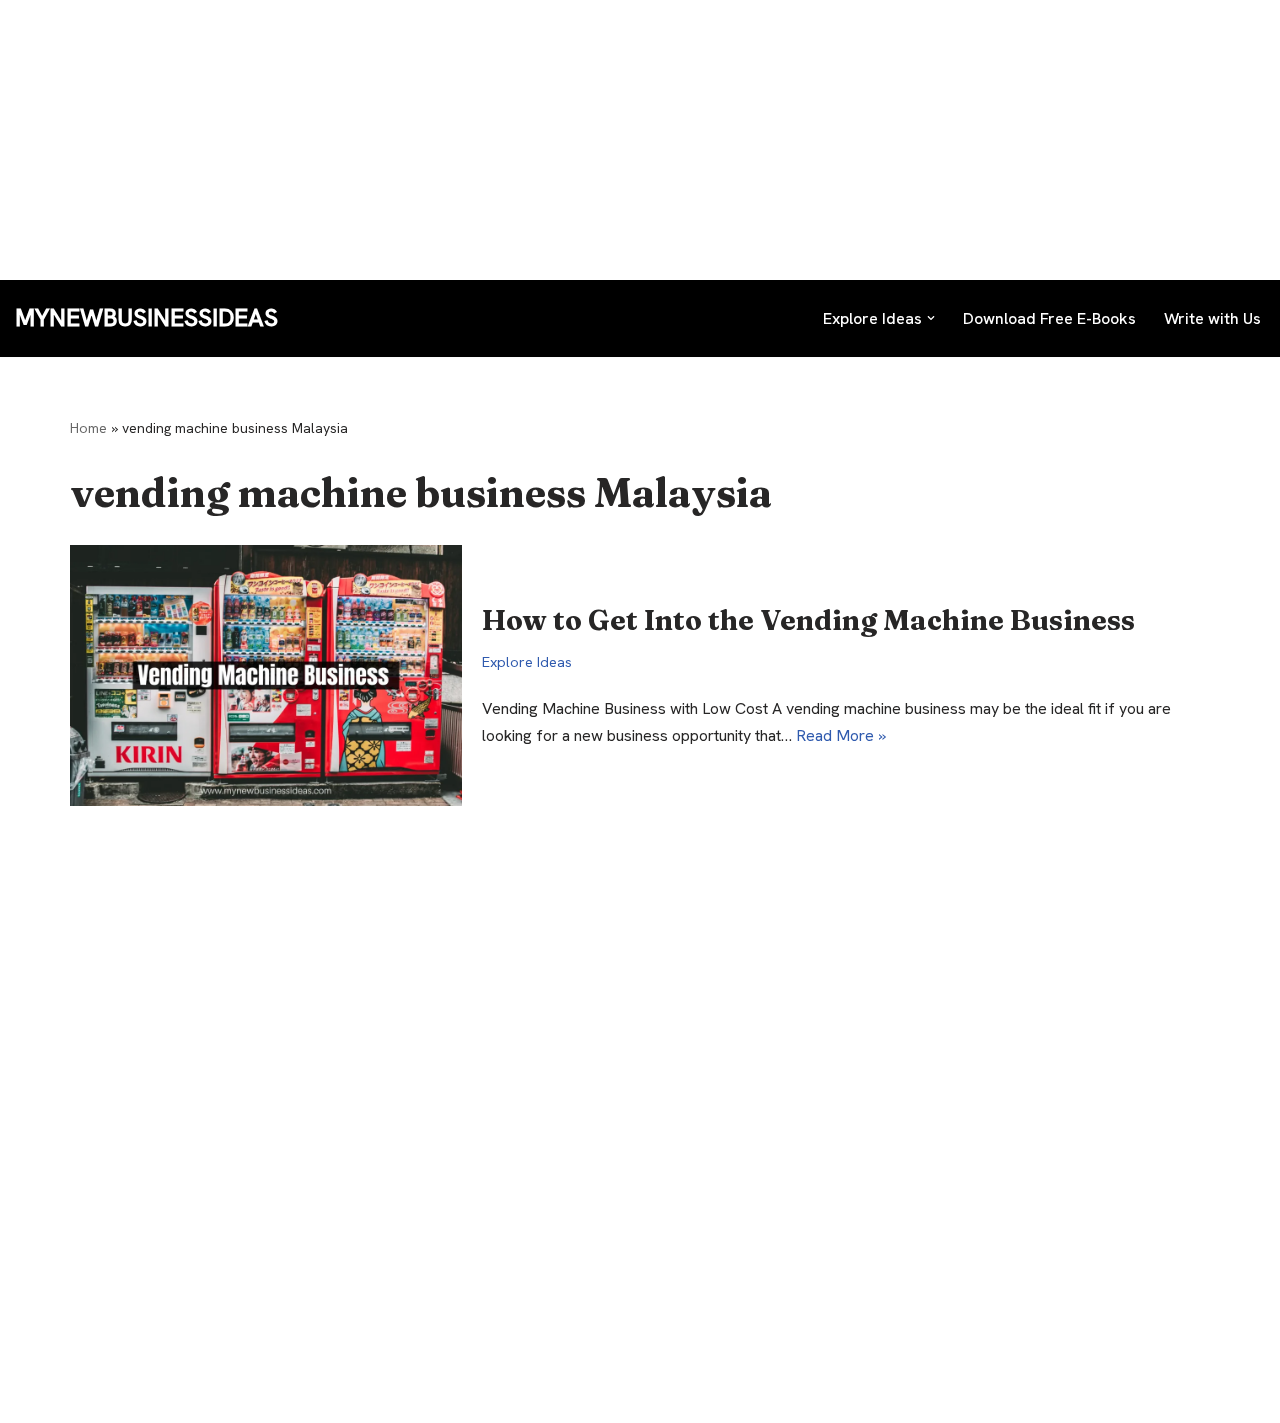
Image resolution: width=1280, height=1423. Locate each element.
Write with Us (1212, 318)
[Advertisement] (600, 140)
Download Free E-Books (1049, 318)
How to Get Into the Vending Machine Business (808, 620)
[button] (931, 318)
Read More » (841, 735)
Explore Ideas (527, 662)
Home (88, 428)
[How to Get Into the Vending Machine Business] (266, 675)
